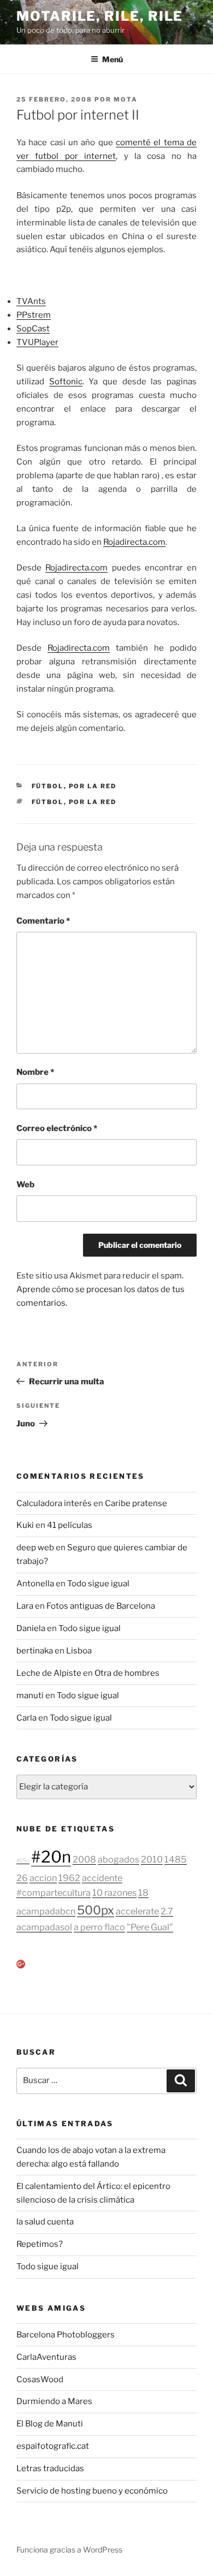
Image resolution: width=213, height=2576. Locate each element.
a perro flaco (99, 1927)
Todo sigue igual (98, 1584)
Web (25, 1185)
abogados (119, 1859)
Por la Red (93, 786)
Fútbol (48, 786)
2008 (84, 1859)
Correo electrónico (57, 1128)
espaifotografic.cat (53, 2446)
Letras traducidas (50, 2468)
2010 (152, 1859)
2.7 (167, 1911)
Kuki (25, 1525)
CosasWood (40, 2379)
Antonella (35, 1584)
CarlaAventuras (46, 2357)
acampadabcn (46, 1911)
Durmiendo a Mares (54, 2401)
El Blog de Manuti (50, 2424)
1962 (69, 1878)
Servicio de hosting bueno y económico (92, 2491)
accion (43, 1878)
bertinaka (35, 1651)
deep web (35, 1548)
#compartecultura (54, 1893)
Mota (126, 99)
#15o (23, 1861)
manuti (30, 1695)
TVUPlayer (37, 342)
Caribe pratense (136, 1503)
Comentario (43, 921)
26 (22, 1878)
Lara (25, 1606)
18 (143, 1893)
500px (96, 1910)
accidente (102, 1878)
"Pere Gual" (150, 1927)
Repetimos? (40, 2244)
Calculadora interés (54, 1503)
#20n (51, 1857)
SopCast (33, 329)
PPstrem (34, 315)
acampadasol (44, 1927)
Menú (113, 59)
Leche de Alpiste (49, 1673)
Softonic (66, 382)
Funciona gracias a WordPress (69, 2550)
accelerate (137, 1911)
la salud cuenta (45, 2222)
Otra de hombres (127, 1673)
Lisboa (79, 1651)
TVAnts (31, 301)
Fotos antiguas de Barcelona (101, 1606)
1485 (176, 1859)
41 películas (70, 1525)
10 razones (114, 1893)
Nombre (35, 1072)
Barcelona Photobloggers (66, 2335)
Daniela (31, 1628)
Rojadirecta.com (134, 542)
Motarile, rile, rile (100, 16)
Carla (26, 1718)
